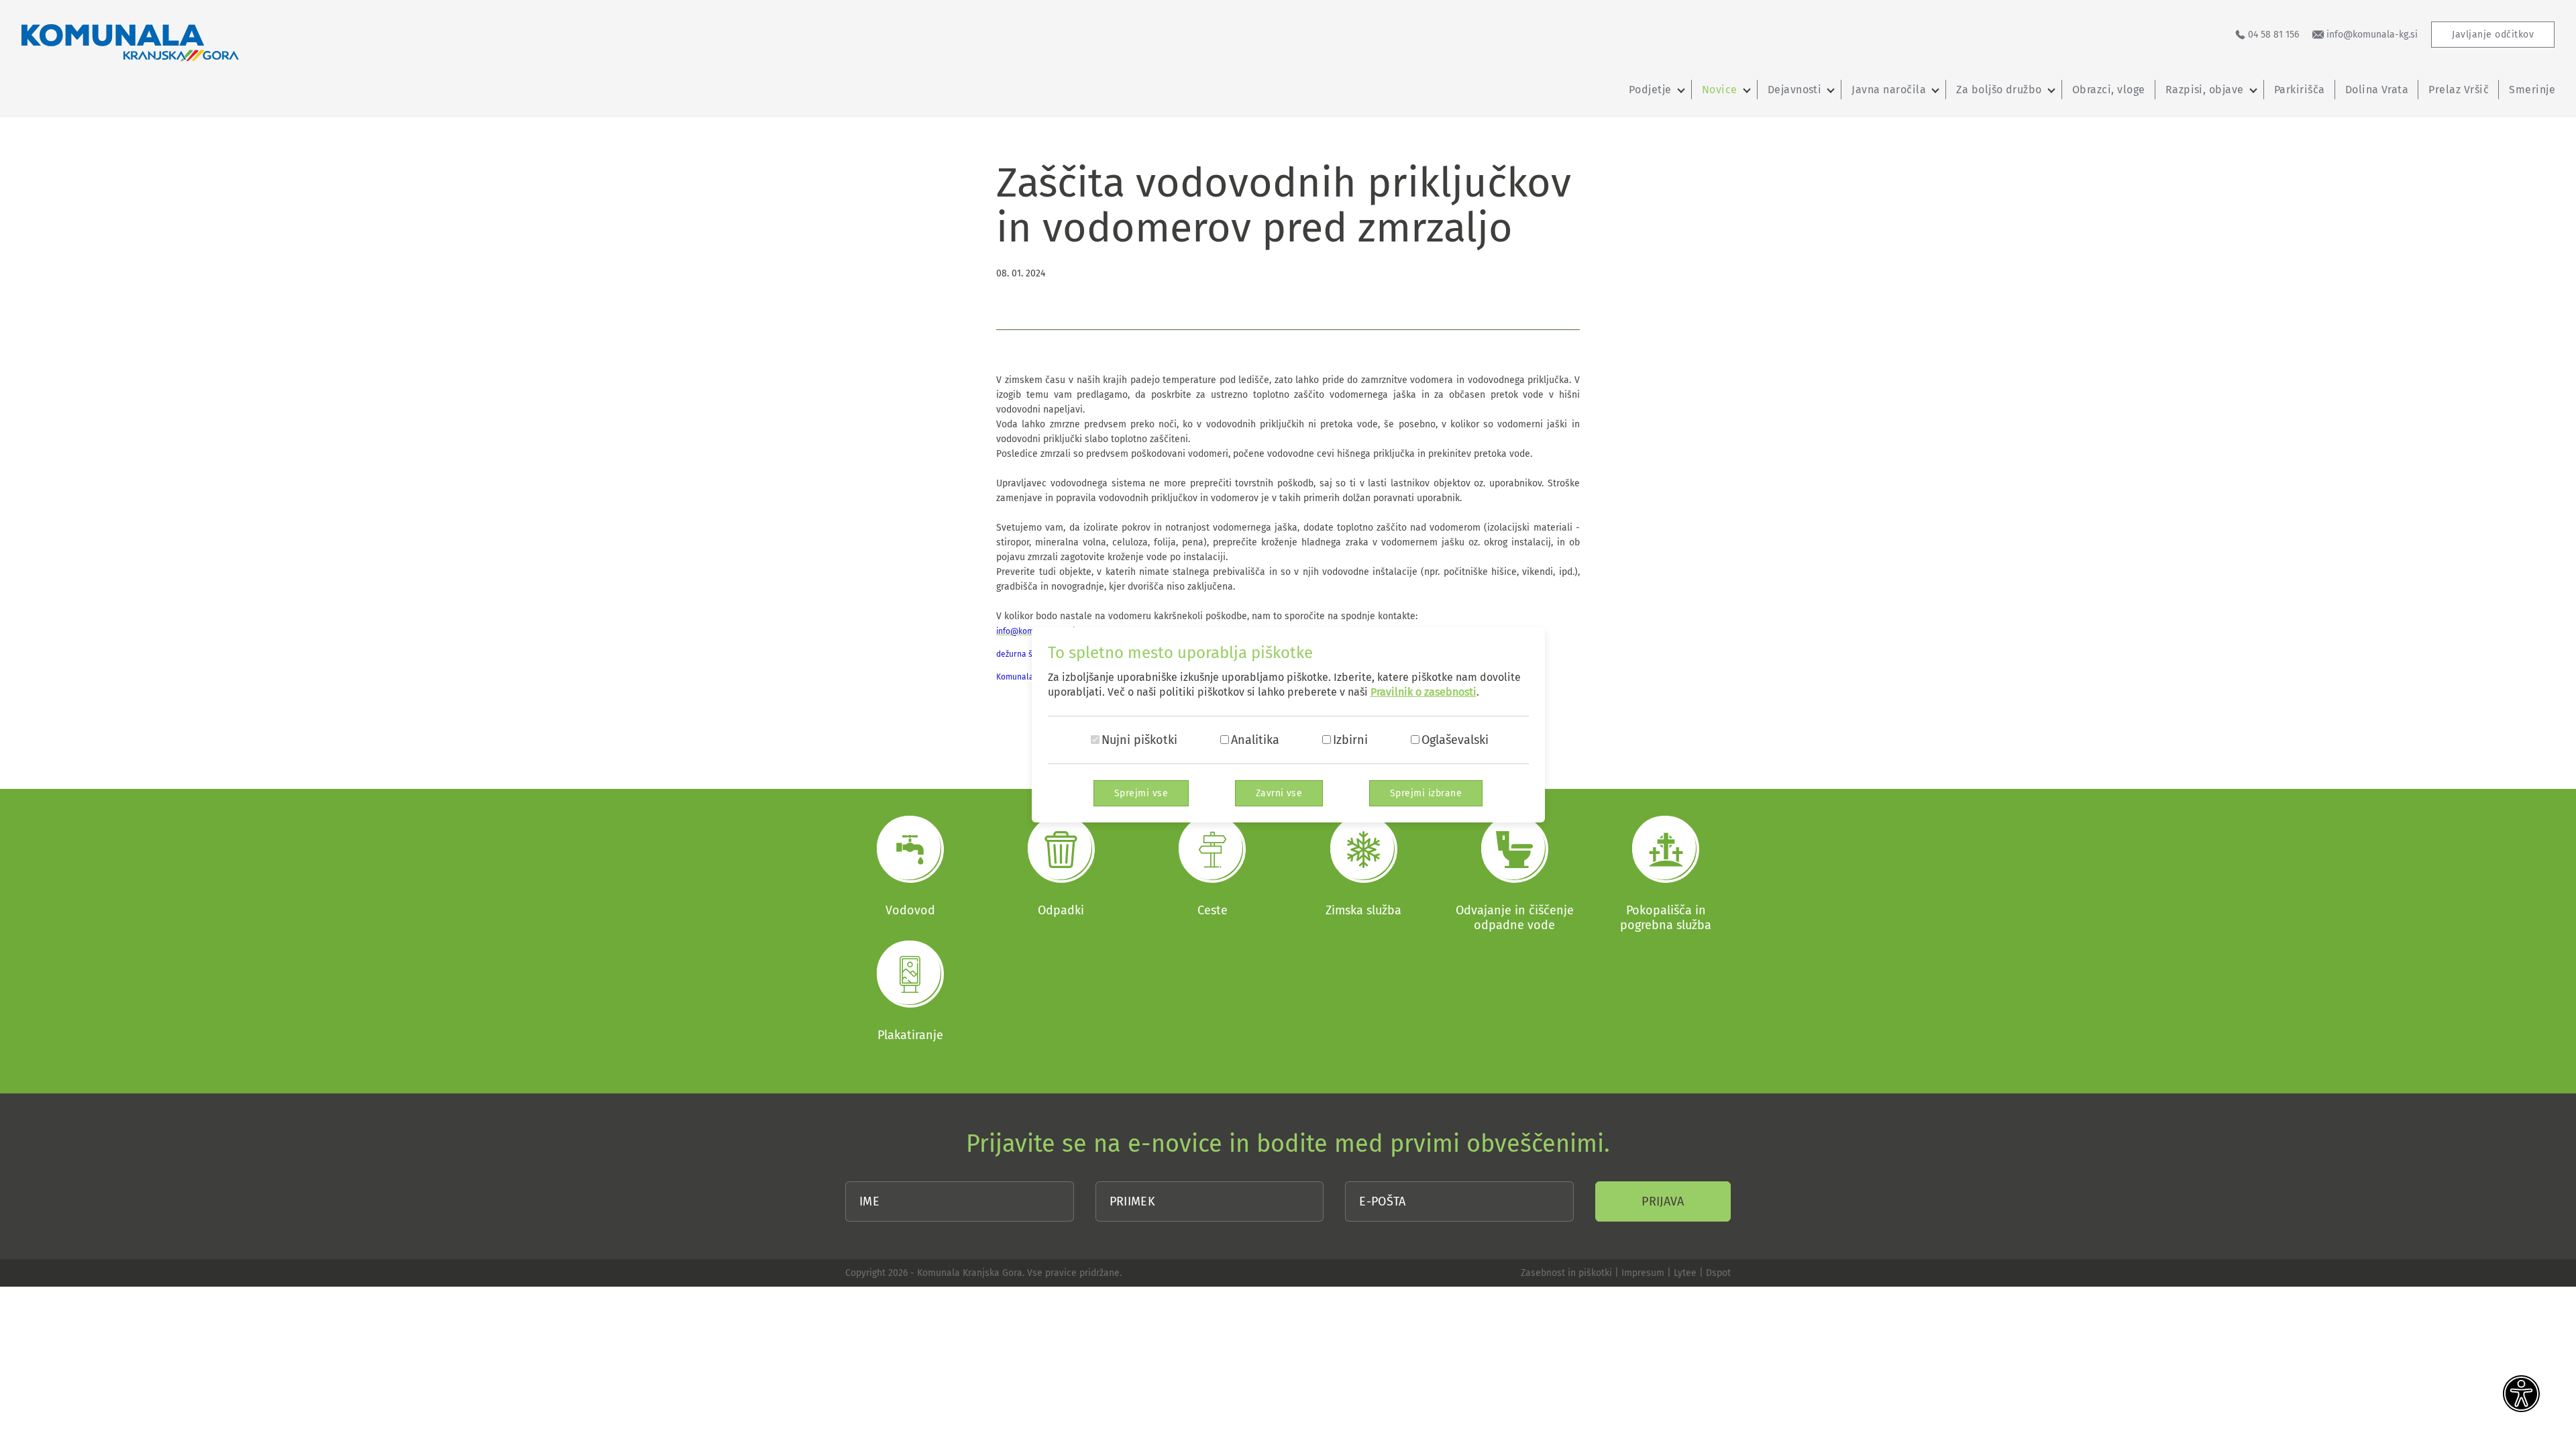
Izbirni (1350, 740)
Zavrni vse (1279, 793)
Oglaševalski (1455, 740)
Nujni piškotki (1139, 740)
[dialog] (1288, 724)
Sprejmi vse (1141, 793)
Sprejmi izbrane (1426, 793)
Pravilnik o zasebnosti (1424, 692)
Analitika (1255, 740)
